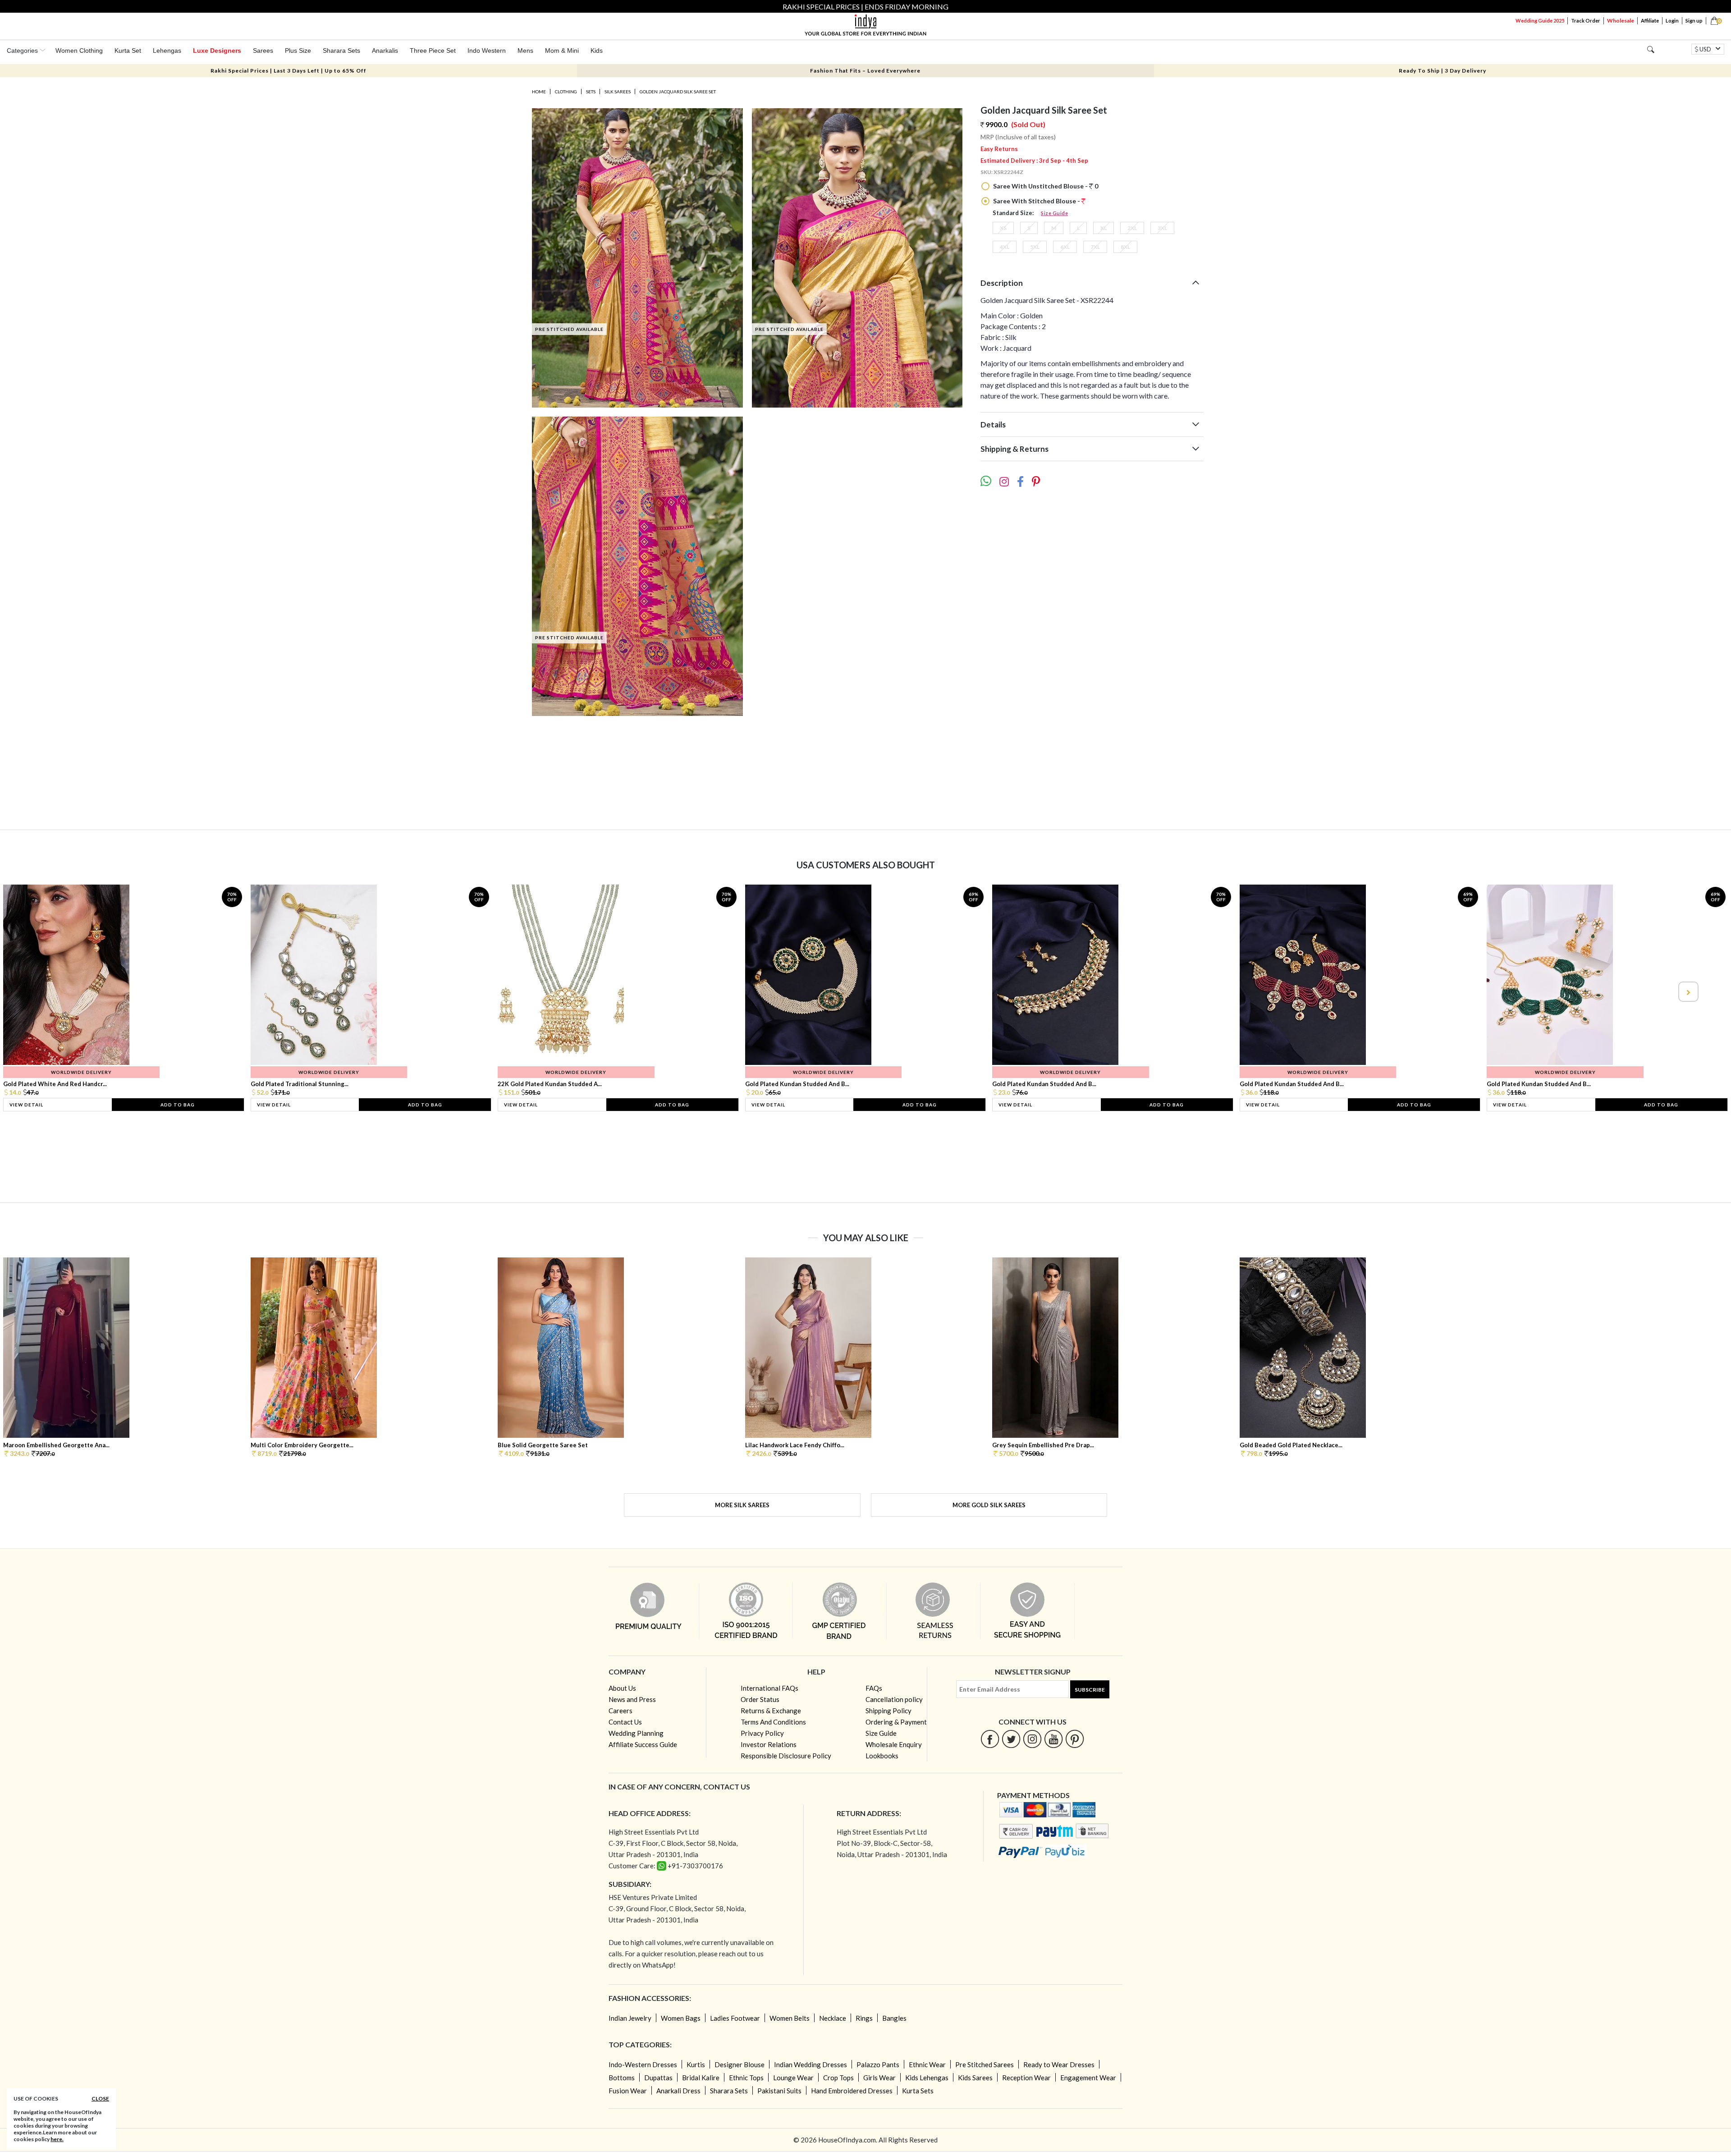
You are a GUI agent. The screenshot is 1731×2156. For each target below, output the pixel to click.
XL (1104, 228)
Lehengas (167, 50)
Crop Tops (838, 2078)
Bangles (894, 2018)
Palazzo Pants (878, 2064)
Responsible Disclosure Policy (786, 1756)
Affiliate (1650, 21)
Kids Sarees (975, 2078)
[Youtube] (1054, 1739)
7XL (1095, 247)
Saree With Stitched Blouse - (1037, 201)
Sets (591, 92)
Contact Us (625, 1722)
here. (57, 2139)
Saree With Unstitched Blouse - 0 (1045, 186)
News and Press (632, 1699)
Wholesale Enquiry (894, 1744)
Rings (864, 2018)
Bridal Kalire (701, 2078)
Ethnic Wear (927, 2064)
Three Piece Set (433, 50)
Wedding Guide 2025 (1540, 21)
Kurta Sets (918, 2091)
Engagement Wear (1088, 2078)
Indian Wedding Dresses (811, 2064)
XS (1003, 228)
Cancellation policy (894, 1699)
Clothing (566, 92)
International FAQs (769, 1688)
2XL (1132, 228)
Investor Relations (769, 1744)
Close (100, 2099)
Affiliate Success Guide (643, 1744)
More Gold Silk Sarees (989, 1505)
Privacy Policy (762, 1733)
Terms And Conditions (773, 1722)
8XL (1125, 247)
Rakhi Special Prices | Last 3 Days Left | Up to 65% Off (288, 71)
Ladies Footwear (735, 2018)
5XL (1035, 247)
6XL (1065, 247)
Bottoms (622, 2078)
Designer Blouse (740, 2064)
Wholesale (1621, 21)
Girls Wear (879, 2078)
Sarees (263, 50)
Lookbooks (882, 1756)
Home (539, 92)
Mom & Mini (562, 50)
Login (1672, 21)
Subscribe (1090, 1690)
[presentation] (44, 992)
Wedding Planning (636, 1733)
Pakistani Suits (779, 2091)
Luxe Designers (217, 50)
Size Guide (1054, 213)
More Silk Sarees (742, 1505)
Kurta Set (128, 50)
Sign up (1694, 21)
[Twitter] (1011, 1739)
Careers (621, 1711)
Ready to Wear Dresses (1059, 2064)
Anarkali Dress (678, 2091)
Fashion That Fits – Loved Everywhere (865, 71)
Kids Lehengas (927, 2078)
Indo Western (487, 50)
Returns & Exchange (771, 1711)
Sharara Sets (341, 50)
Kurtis (696, 2064)
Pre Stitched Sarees (985, 2064)
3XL (1162, 228)
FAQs (874, 1688)
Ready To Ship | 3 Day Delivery (1442, 71)
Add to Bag (178, 1105)
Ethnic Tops (746, 2078)
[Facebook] (990, 1739)
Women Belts (790, 2018)
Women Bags (681, 2018)
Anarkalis (385, 50)
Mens (525, 50)
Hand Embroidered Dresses (852, 2091)
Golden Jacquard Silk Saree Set (678, 92)
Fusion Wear (628, 2091)
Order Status (760, 1699)
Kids (597, 50)
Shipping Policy (888, 1711)
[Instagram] (1033, 1739)
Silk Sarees (618, 92)
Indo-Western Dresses (643, 2064)
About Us (622, 1688)
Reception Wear (1026, 2078)
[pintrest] (1075, 1739)
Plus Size (298, 50)
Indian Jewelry (630, 2018)
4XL (1005, 247)
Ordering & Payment (896, 1722)
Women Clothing (79, 50)
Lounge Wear (793, 2078)
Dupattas (658, 2078)
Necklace (833, 2018)
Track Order (1586, 21)
